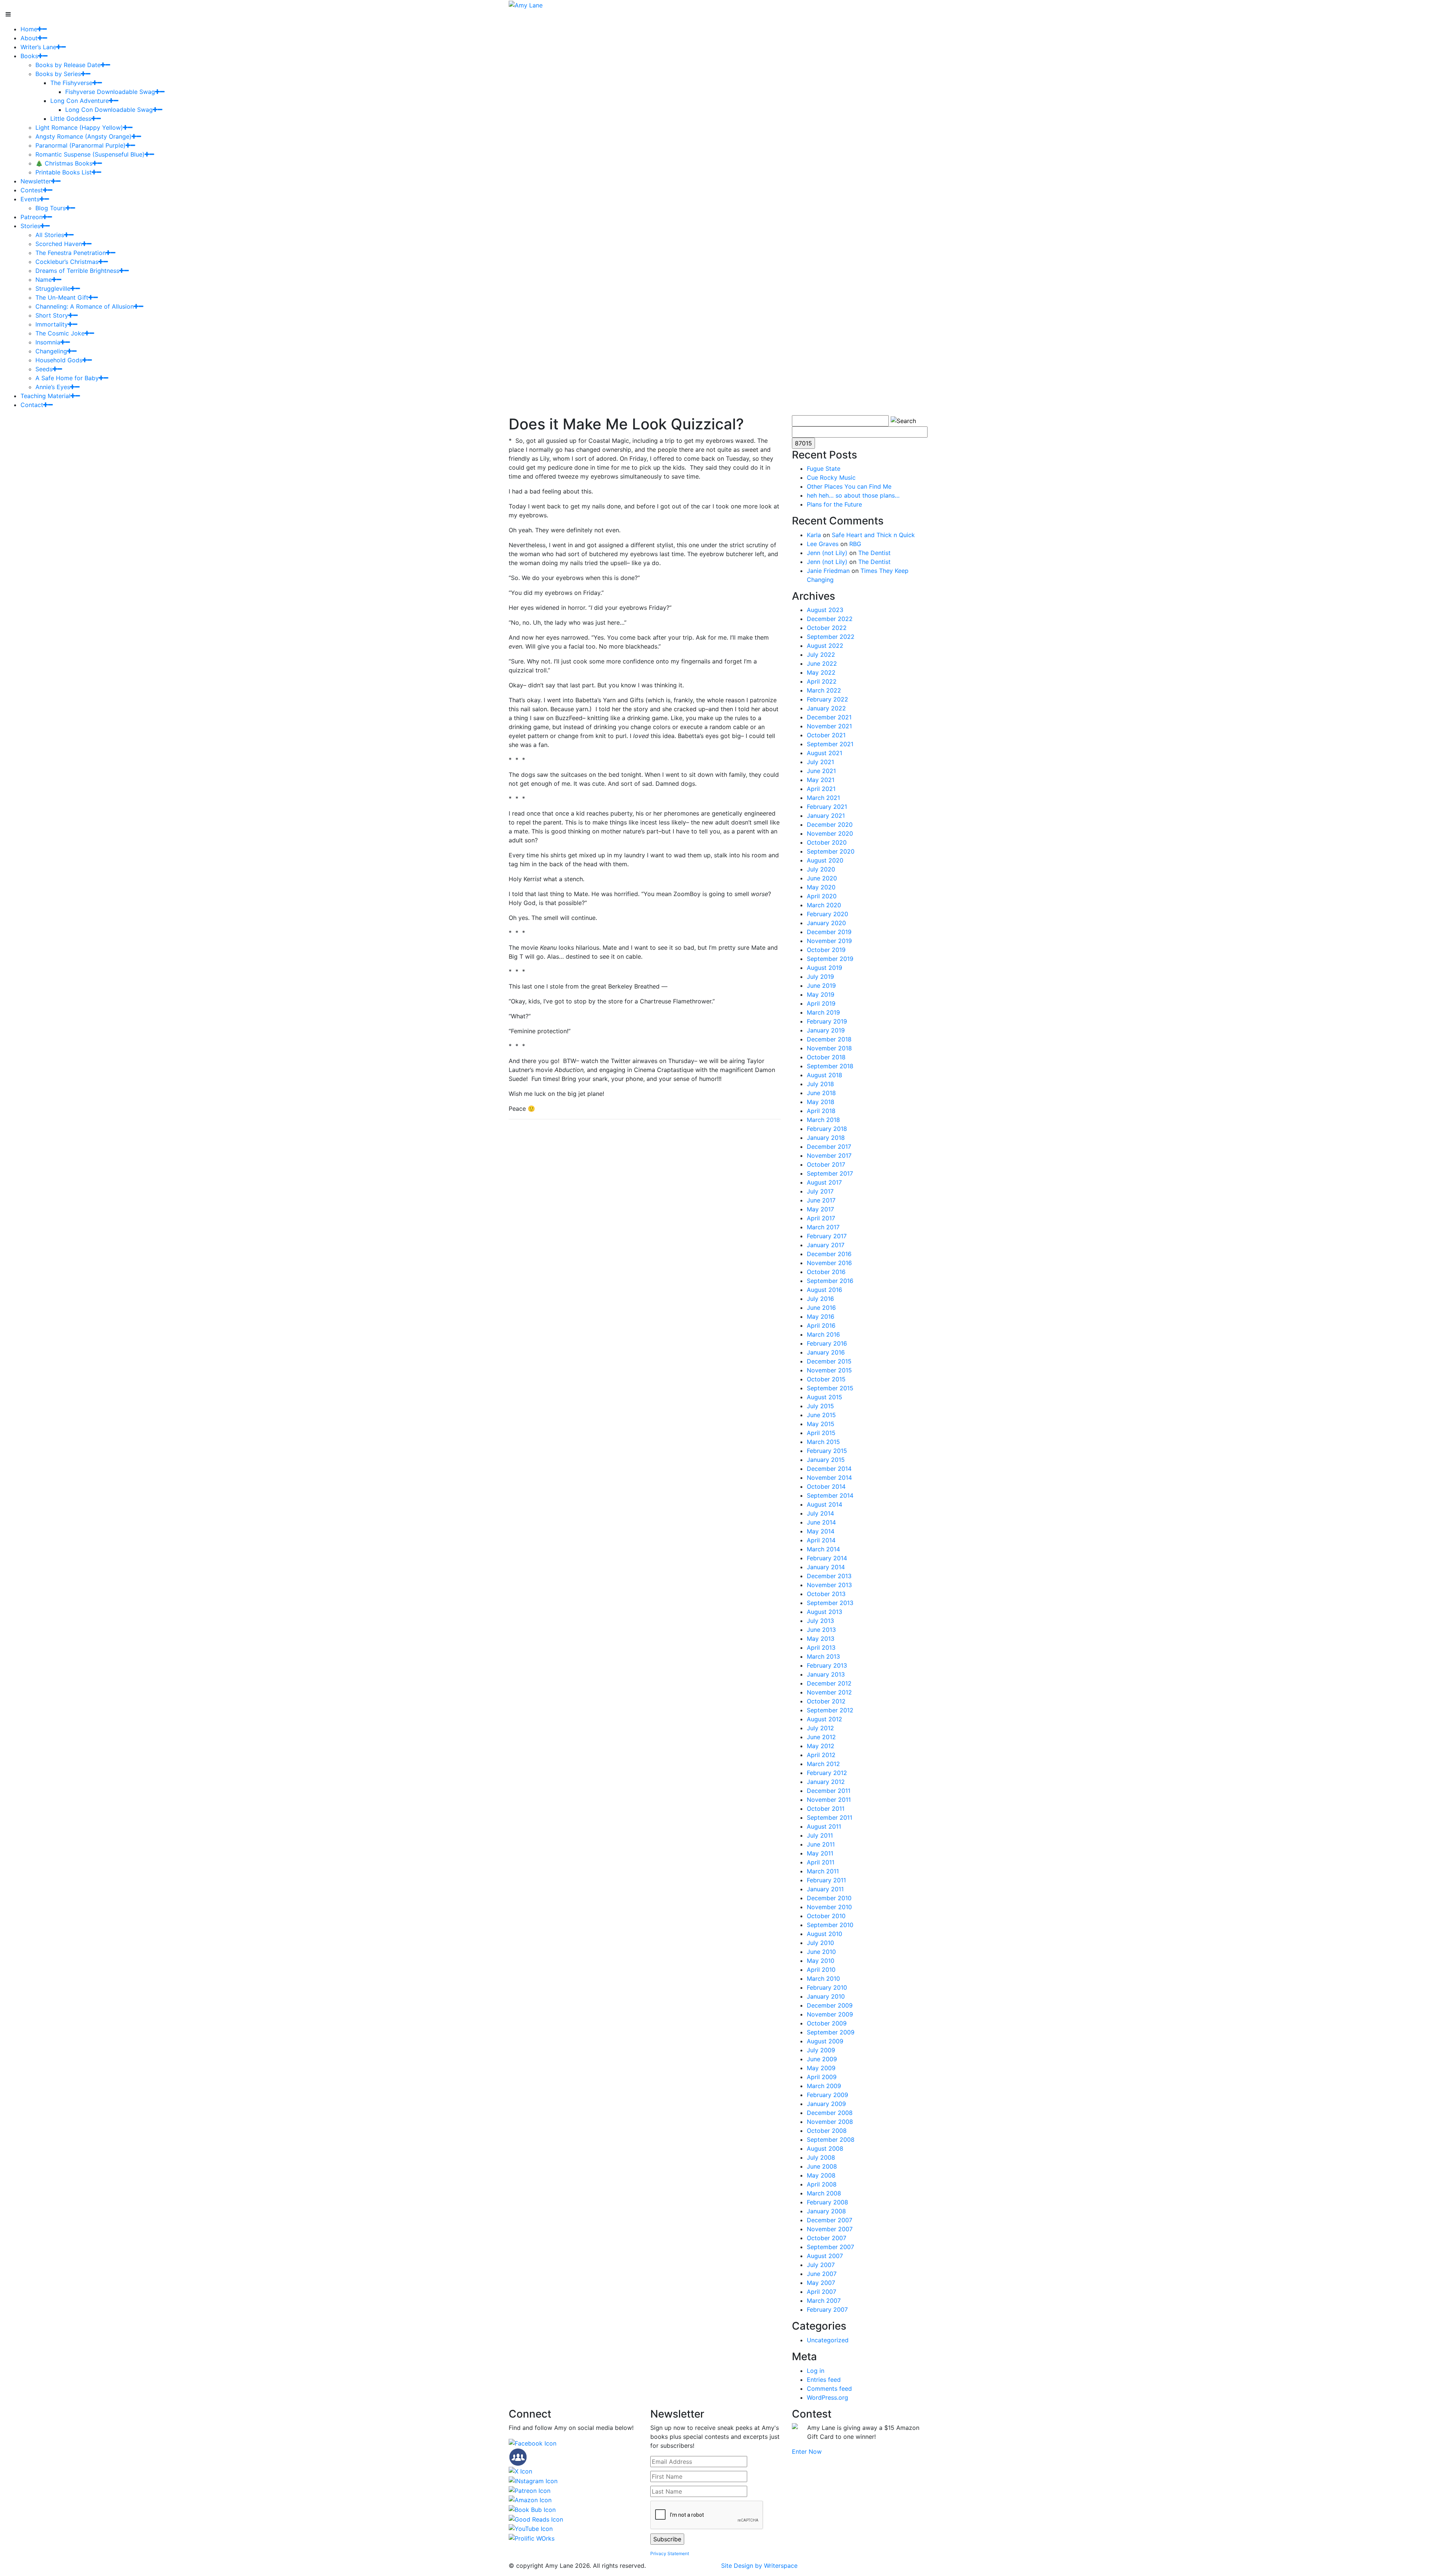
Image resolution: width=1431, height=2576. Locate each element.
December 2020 (830, 824)
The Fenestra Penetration (71, 253)
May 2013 (821, 1639)
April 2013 (821, 1648)
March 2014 (823, 1549)
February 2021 (827, 807)
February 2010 (827, 1987)
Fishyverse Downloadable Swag (110, 92)
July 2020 (821, 869)
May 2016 (821, 1317)
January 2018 (826, 1138)
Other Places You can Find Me (849, 486)
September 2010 (830, 1925)
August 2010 (825, 1934)
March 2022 (824, 690)
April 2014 (821, 1540)
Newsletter (36, 181)
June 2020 (822, 878)
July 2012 (820, 1728)
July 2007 (821, 2265)
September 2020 (831, 851)
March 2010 (823, 1978)
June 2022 (822, 663)
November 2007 (830, 2229)
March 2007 (824, 2301)
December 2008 (830, 2113)
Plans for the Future (834, 504)
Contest (32, 190)
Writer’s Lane (38, 47)
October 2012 (826, 1701)
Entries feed (824, 2380)
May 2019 (821, 994)
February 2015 (827, 1451)
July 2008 (821, 2157)
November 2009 (830, 2014)
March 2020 (824, 905)
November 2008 (830, 2122)
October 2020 (827, 842)
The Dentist (874, 553)
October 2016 (826, 1272)
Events (30, 199)
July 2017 (820, 1191)
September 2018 (830, 1066)
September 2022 (831, 637)
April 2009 (822, 2077)
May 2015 (821, 1424)
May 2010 (821, 1961)
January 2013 (826, 1674)
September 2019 (830, 959)
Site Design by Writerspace (759, 2566)
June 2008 (822, 2166)
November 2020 (830, 833)
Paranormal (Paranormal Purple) (80, 145)
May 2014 (821, 1531)
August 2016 (825, 1290)
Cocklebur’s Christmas (67, 262)
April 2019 (821, 1003)
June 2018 (821, 1093)
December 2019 (829, 932)
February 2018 (827, 1129)
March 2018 (823, 1120)
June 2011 (821, 1844)
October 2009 (827, 2023)
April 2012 (821, 1755)
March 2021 (823, 798)
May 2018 (821, 1102)
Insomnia (48, 342)
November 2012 (829, 1692)
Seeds (44, 369)
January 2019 (826, 1030)
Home (29, 29)
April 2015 (821, 1433)
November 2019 (829, 941)
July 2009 (821, 2050)
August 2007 (825, 2256)
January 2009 (826, 2104)
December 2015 (829, 1361)
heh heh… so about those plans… (853, 495)
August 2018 (825, 1075)
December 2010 (829, 1898)
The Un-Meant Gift (62, 297)
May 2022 (821, 672)
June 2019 (821, 986)
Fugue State (824, 469)
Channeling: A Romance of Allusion (85, 306)
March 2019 (823, 1012)
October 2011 (826, 1809)
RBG (855, 544)
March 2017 (823, 1227)
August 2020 (825, 860)
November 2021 (829, 726)
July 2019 (820, 977)
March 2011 (823, 1871)
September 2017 (830, 1173)
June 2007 (822, 2274)
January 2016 (826, 1352)
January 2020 (826, 923)
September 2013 (830, 1603)
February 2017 (827, 1236)
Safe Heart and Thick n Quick (873, 535)
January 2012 (826, 1782)
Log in (816, 2371)
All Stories (50, 235)
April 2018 (821, 1111)
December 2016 (829, 1254)
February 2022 (827, 699)
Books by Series (58, 74)
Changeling (51, 351)
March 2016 (823, 1334)
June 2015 (821, 1415)
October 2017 (826, 1164)
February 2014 (827, 1558)
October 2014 (826, 1486)
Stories (30, 226)
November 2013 (829, 1585)
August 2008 (825, 2148)
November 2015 (829, 1370)
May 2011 (820, 1853)
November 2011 (829, 1800)
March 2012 (823, 1764)
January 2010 (826, 1996)
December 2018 (829, 1039)
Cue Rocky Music (831, 477)
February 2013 (827, 1665)
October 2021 (826, 735)
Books (29, 56)
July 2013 (820, 1621)
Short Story (52, 315)
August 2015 (825, 1397)
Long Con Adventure (80, 101)
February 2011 (826, 1880)
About (29, 38)
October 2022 (827, 628)
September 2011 (830, 1817)
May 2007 (821, 2283)
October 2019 (826, 950)
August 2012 (825, 1719)
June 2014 (821, 1522)
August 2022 (825, 646)
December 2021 (829, 717)
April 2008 (822, 2184)
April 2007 (822, 2292)
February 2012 (827, 1773)
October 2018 (826, 1057)
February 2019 (827, 1021)
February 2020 (827, 914)
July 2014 (820, 1513)
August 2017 (824, 1182)
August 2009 (825, 2041)
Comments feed (829, 2389)
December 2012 (829, 1683)
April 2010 (821, 1970)
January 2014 (826, 1567)
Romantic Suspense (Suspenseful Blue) (90, 154)
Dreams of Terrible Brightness (77, 271)
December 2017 (829, 1147)
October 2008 (827, 2131)
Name (44, 280)
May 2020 (821, 887)
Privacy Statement (670, 2553)
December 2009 (830, 2005)
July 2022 (821, 655)
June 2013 (821, 1630)
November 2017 (829, 1155)
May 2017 (820, 1209)
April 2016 (821, 1325)
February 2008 (827, 2202)
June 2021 (821, 771)
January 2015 (826, 1460)
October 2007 (827, 2238)
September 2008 (831, 2140)
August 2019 (825, 968)
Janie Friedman (828, 571)
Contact (32, 405)
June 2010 (821, 1952)
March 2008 (824, 2193)
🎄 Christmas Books (64, 163)
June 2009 (822, 2059)
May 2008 (821, 2175)
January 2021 (826, 816)
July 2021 (820, 762)
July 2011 (820, 1835)
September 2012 (830, 1710)
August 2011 (824, 1826)
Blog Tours (50, 208)
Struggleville (53, 289)
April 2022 (822, 681)
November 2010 (829, 1907)
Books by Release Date (68, 65)
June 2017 (821, 1200)
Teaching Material (45, 396)
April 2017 (821, 1218)
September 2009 (831, 2032)
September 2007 (830, 2247)
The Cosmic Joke (60, 333)
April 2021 (821, 789)
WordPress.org (827, 2397)
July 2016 (820, 1299)
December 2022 (830, 619)
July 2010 (820, 1943)
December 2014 (829, 1469)
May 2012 (821, 1746)
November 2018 (829, 1048)
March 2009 (824, 2086)
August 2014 (825, 1504)
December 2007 (830, 2220)
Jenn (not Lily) (827, 553)
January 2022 (826, 708)
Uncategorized (828, 2340)
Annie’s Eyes (53, 387)
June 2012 (821, 1737)
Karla (814, 535)
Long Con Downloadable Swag (109, 110)
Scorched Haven (59, 244)
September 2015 (830, 1388)
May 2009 (821, 2068)
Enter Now (807, 2452)
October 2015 (826, 1379)
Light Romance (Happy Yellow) (79, 127)
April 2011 (821, 1862)
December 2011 (829, 1791)
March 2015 (823, 1442)
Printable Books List (64, 172)
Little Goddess (71, 119)
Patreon (31, 217)
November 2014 (829, 1478)
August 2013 (825, 1612)
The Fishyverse (71, 83)
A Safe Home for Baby (67, 378)
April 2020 (822, 896)
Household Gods (59, 360)
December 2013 (829, 1576)
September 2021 (830, 744)
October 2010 (826, 1916)
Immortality (52, 324)
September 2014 (830, 1495)
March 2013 (823, 1656)
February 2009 (827, 2095)
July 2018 (820, 1084)
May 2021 (821, 780)
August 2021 (825, 753)
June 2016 (821, 1308)
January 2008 (826, 2211)
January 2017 (826, 1245)
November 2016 (829, 1263)
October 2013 (826, 1594)
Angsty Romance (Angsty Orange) (83, 136)
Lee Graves (823, 544)
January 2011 (825, 1889)
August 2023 (825, 610)
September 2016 (830, 1281)
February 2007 (827, 2309)
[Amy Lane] (526, 4)
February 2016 (827, 1343)
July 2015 (820, 1406)
